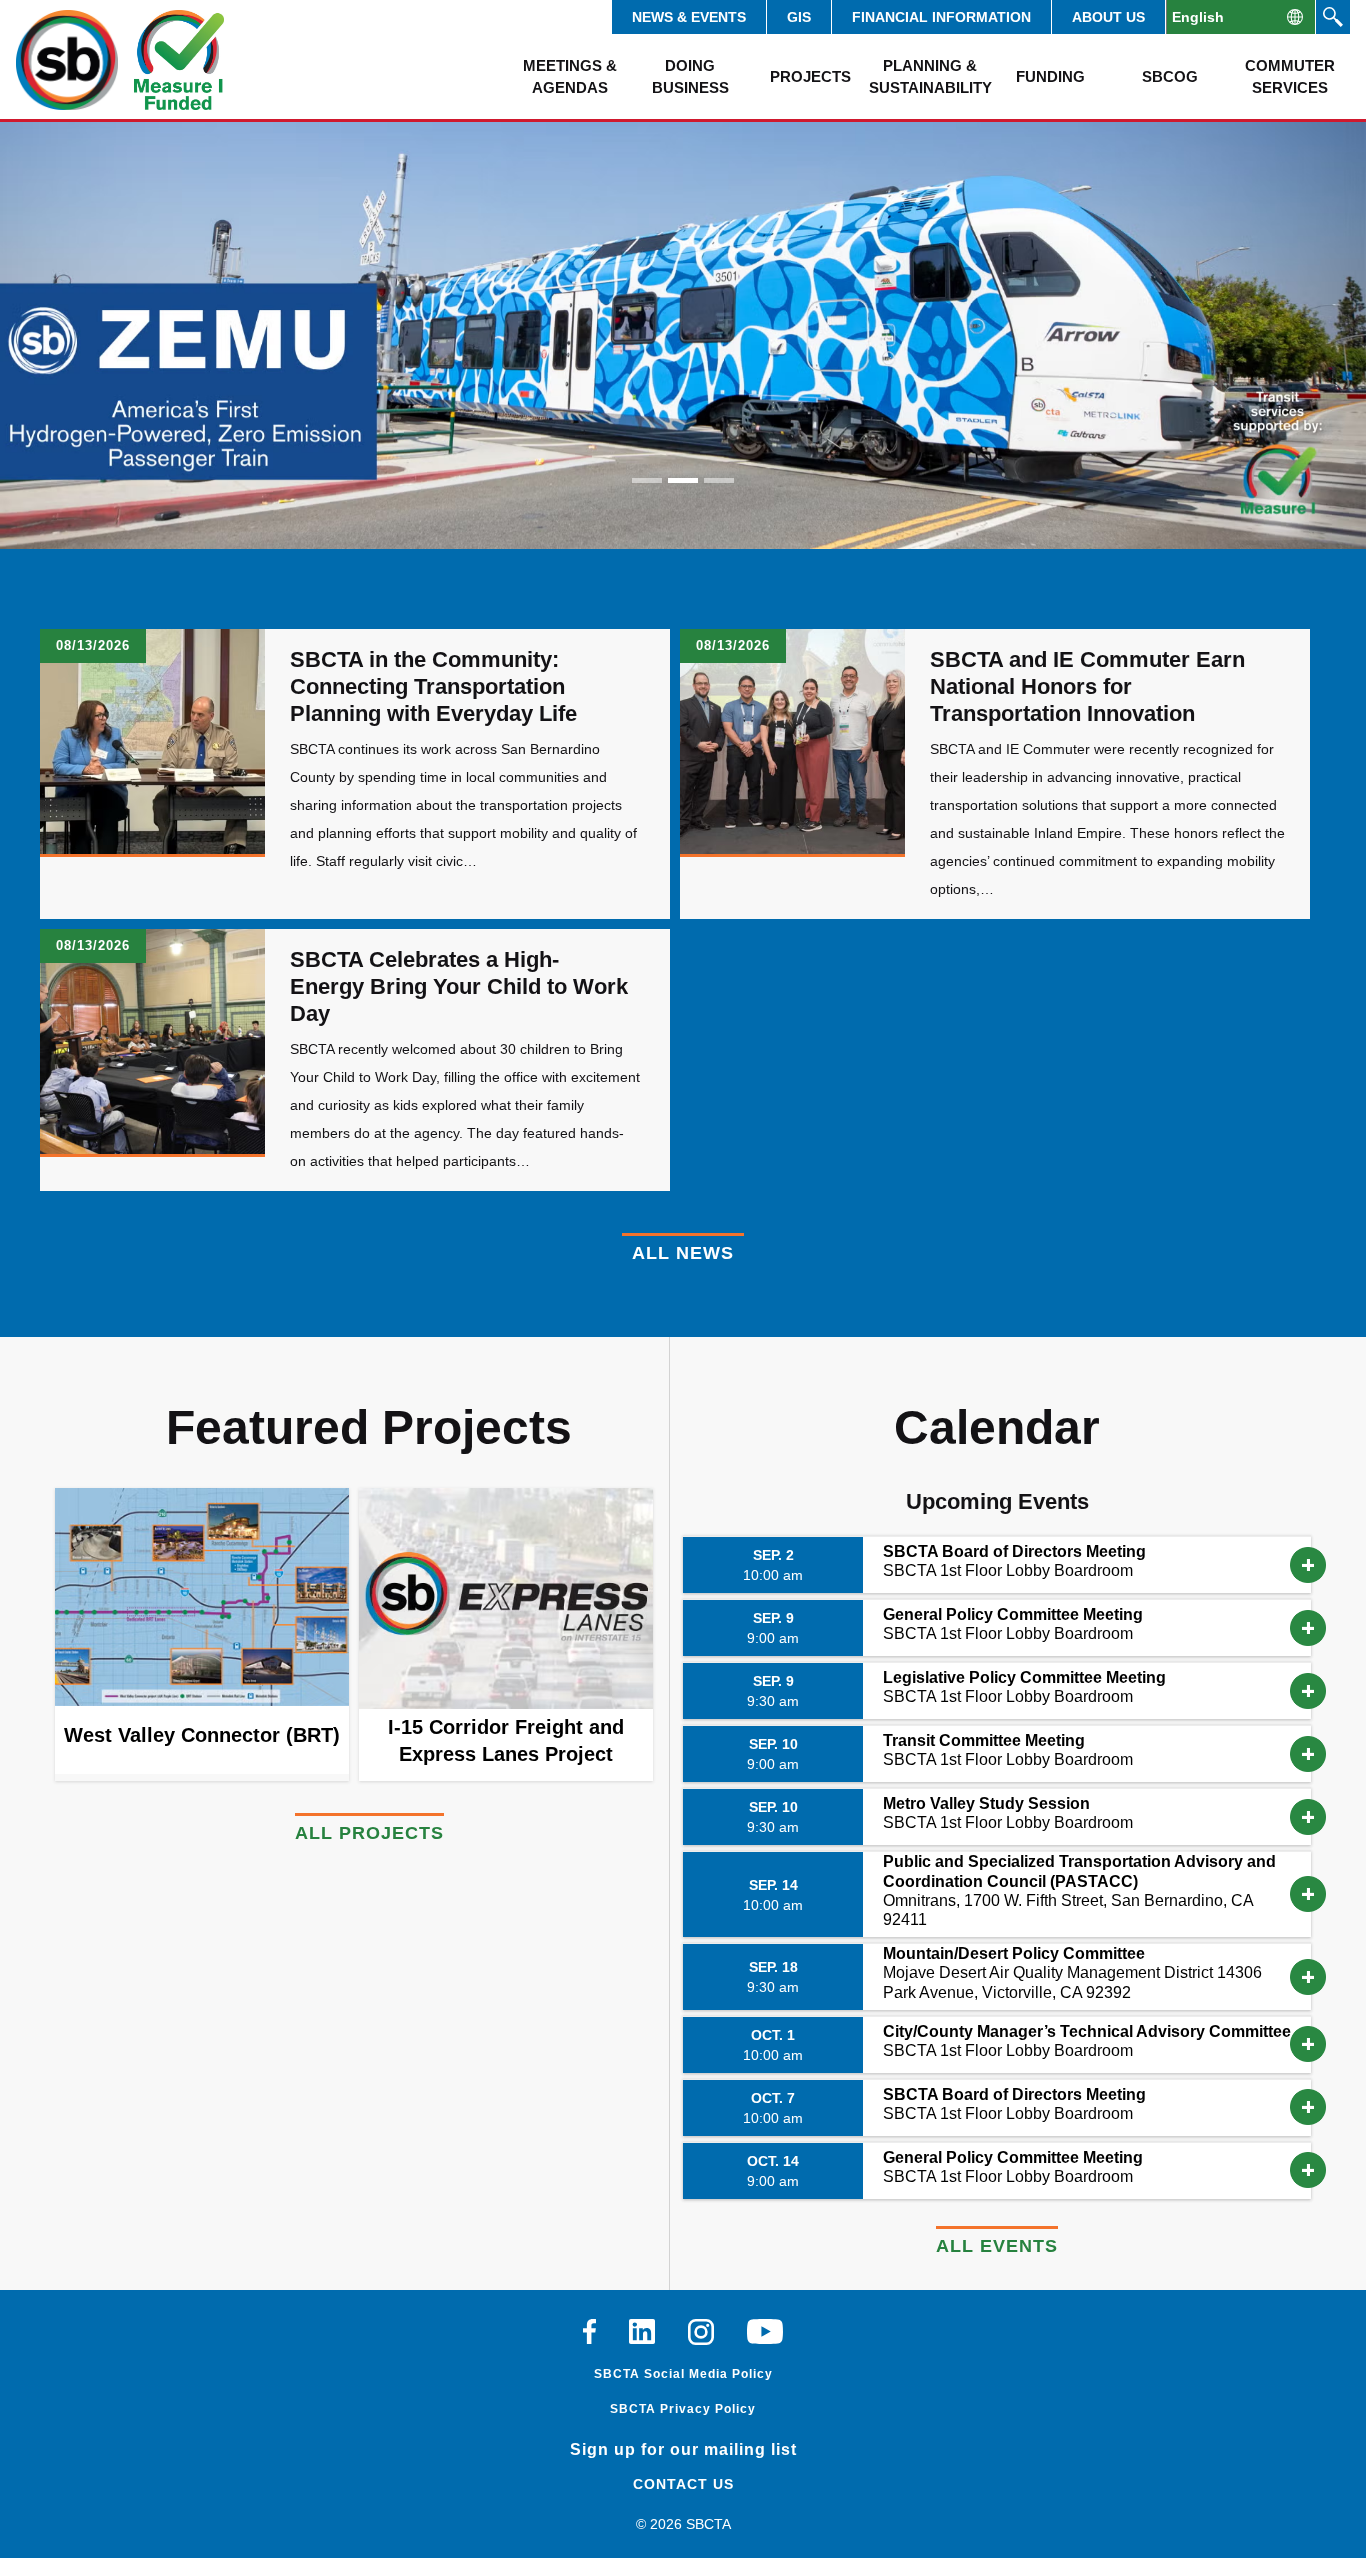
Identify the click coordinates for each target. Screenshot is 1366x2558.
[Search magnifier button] (1333, 17)
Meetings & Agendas (570, 76)
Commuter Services (1290, 76)
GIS (799, 17)
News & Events (689, 17)
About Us (1108, 17)
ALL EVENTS (997, 2246)
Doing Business (690, 76)
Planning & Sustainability (930, 76)
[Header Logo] (67, 60)
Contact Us (683, 2484)
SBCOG (1170, 76)
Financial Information (941, 17)
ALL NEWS (683, 1253)
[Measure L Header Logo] (179, 60)
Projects (810, 76)
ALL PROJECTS (369, 1833)
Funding (1050, 76)
